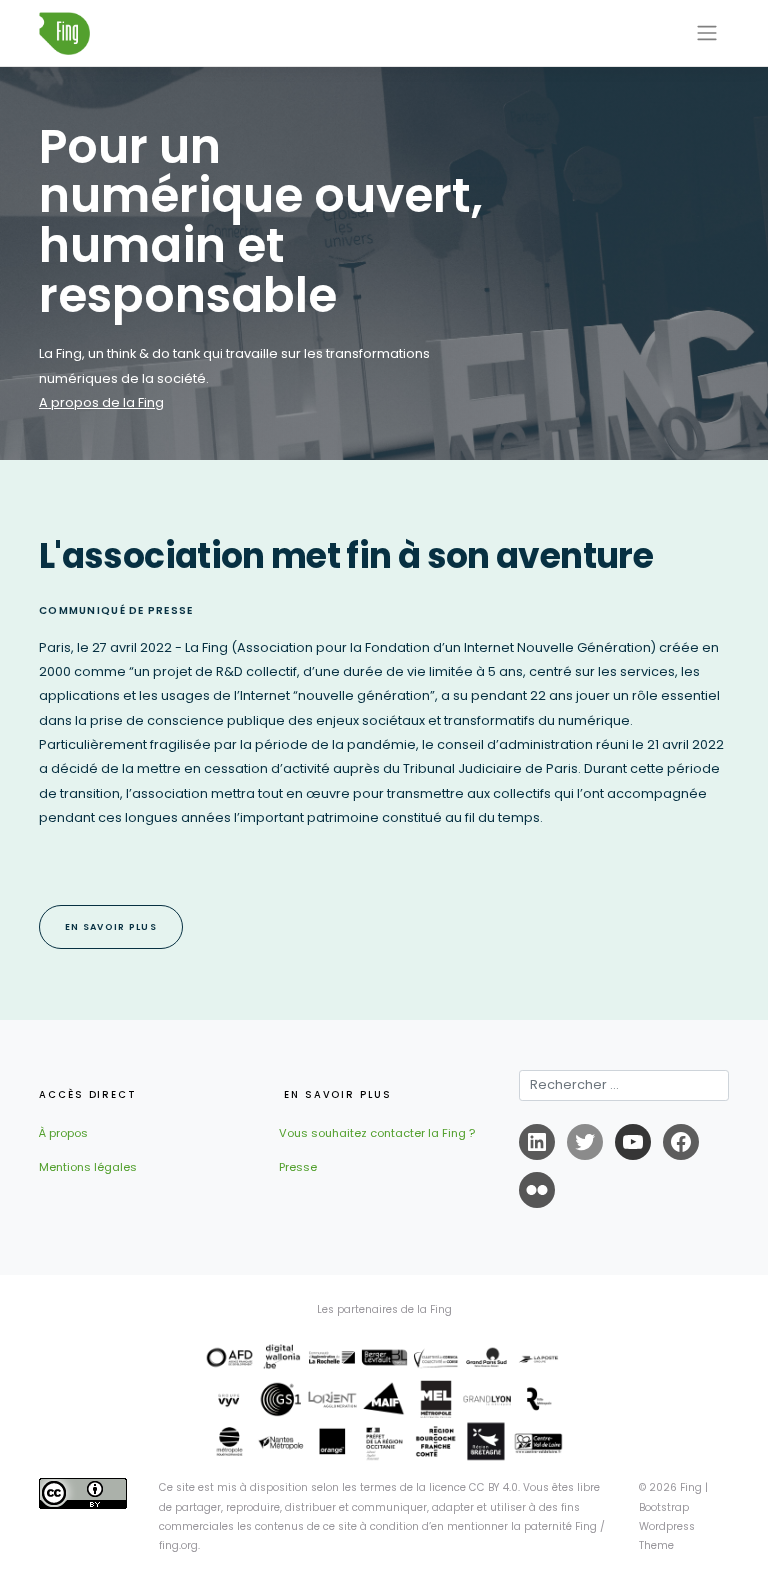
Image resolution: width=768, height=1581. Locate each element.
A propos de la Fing (101, 402)
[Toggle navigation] (707, 33)
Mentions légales (88, 1167)
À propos (63, 1133)
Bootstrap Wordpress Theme (667, 1527)
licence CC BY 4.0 (473, 1487)
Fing (691, 1487)
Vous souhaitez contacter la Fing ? (377, 1133)
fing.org (178, 1545)
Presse (298, 1167)
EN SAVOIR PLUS (111, 927)
